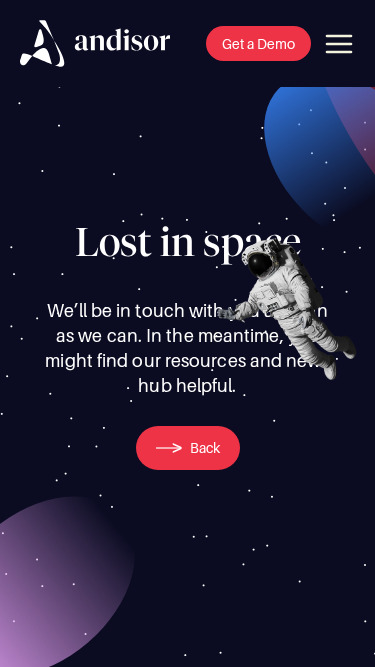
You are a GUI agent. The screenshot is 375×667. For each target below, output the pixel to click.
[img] (95, 43)
